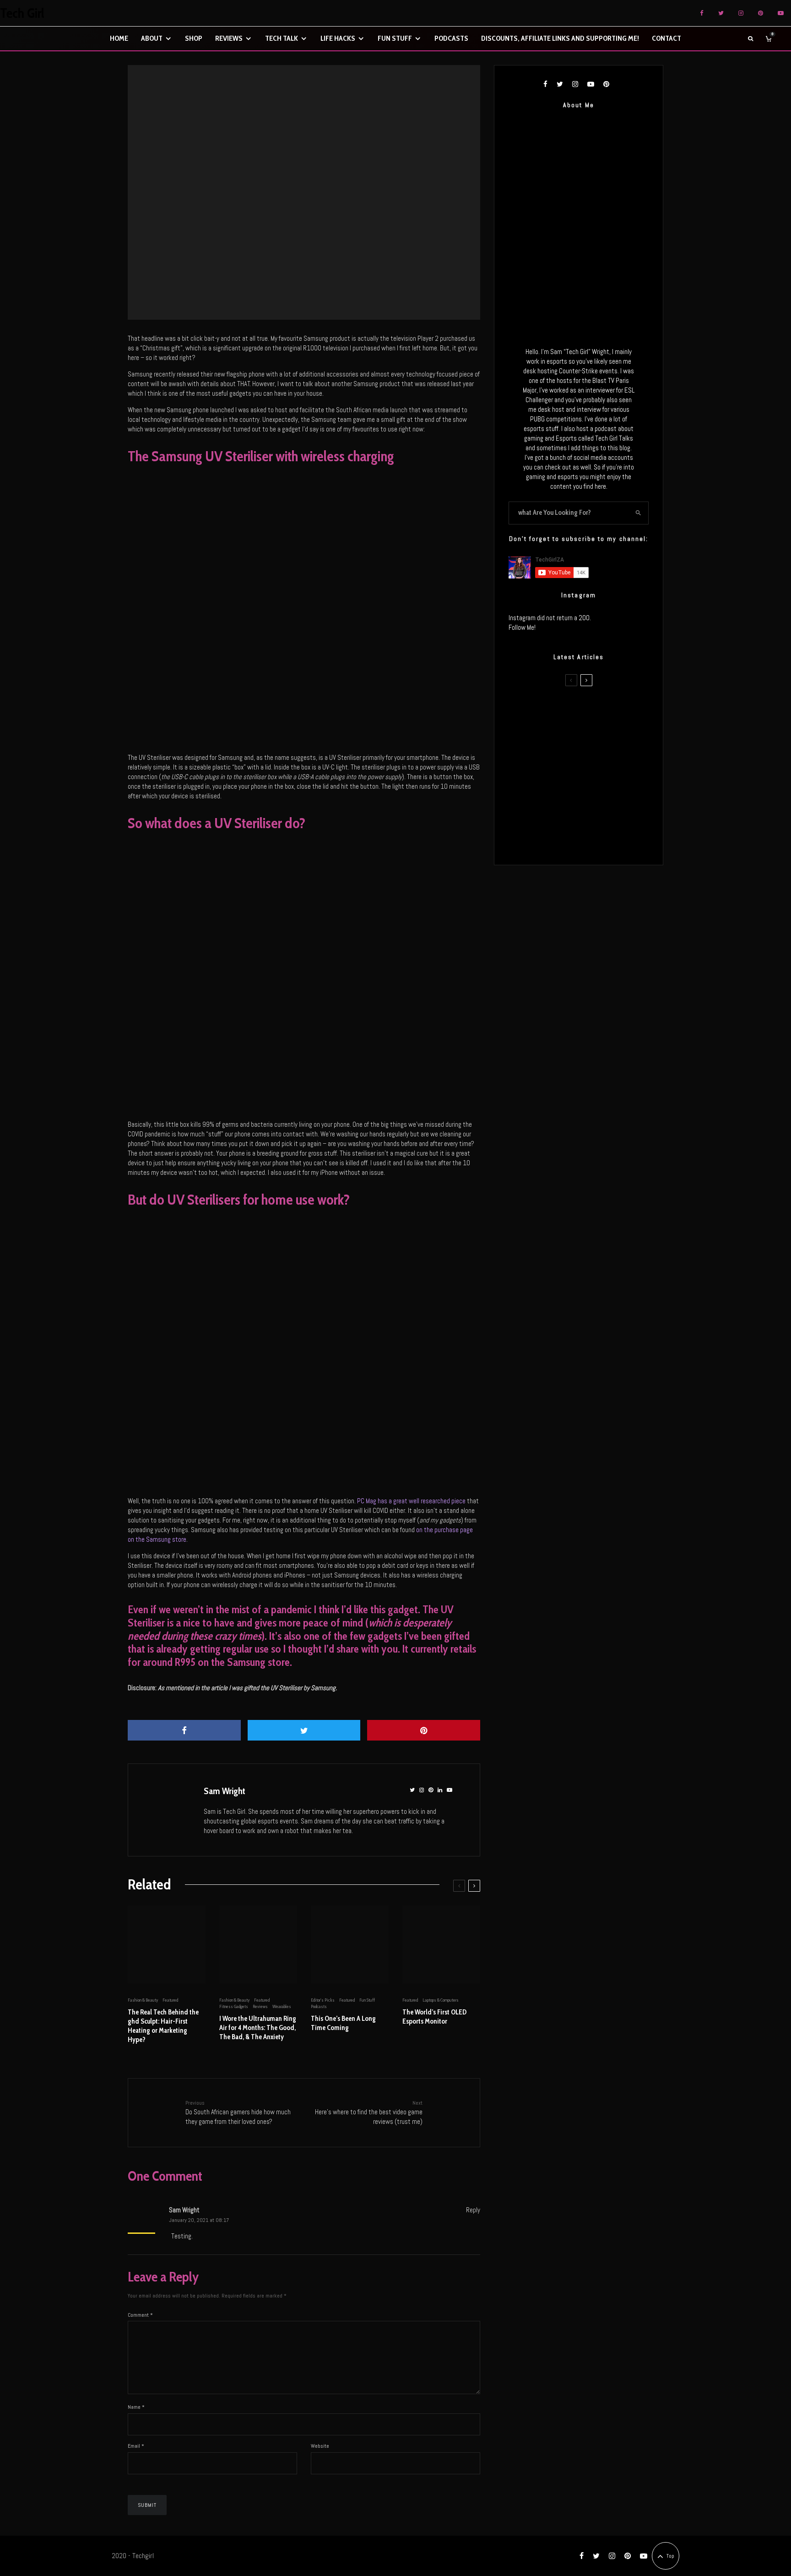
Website (320, 2446)
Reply (473, 2210)
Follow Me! (522, 627)
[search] (639, 513)
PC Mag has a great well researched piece (411, 1501)
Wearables (282, 2006)
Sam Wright (225, 1791)
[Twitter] (721, 13)
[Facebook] (702, 13)
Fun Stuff (395, 38)
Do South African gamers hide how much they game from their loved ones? (238, 2112)
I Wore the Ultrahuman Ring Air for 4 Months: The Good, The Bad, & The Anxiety (258, 2028)
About (152, 38)
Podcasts (451, 38)
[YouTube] (781, 13)
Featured (307, 189)
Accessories (284, 189)
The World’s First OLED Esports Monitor (434, 2017)
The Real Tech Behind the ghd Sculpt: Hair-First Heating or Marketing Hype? (163, 2026)
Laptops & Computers (441, 2000)
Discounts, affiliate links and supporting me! (560, 38)
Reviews (229, 38)
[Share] (184, 1730)
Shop (194, 38)
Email (136, 2446)
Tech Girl (22, 13)
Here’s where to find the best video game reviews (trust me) (369, 2112)
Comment (140, 2315)
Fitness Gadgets (234, 2006)
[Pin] (424, 1730)
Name (136, 2407)
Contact (666, 38)
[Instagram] (741, 13)
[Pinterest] (761, 13)
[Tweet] (304, 1730)
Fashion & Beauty (143, 2000)
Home (119, 38)
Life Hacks (338, 38)
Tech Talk (282, 38)
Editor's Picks (323, 2000)
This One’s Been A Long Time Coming (343, 2023)
